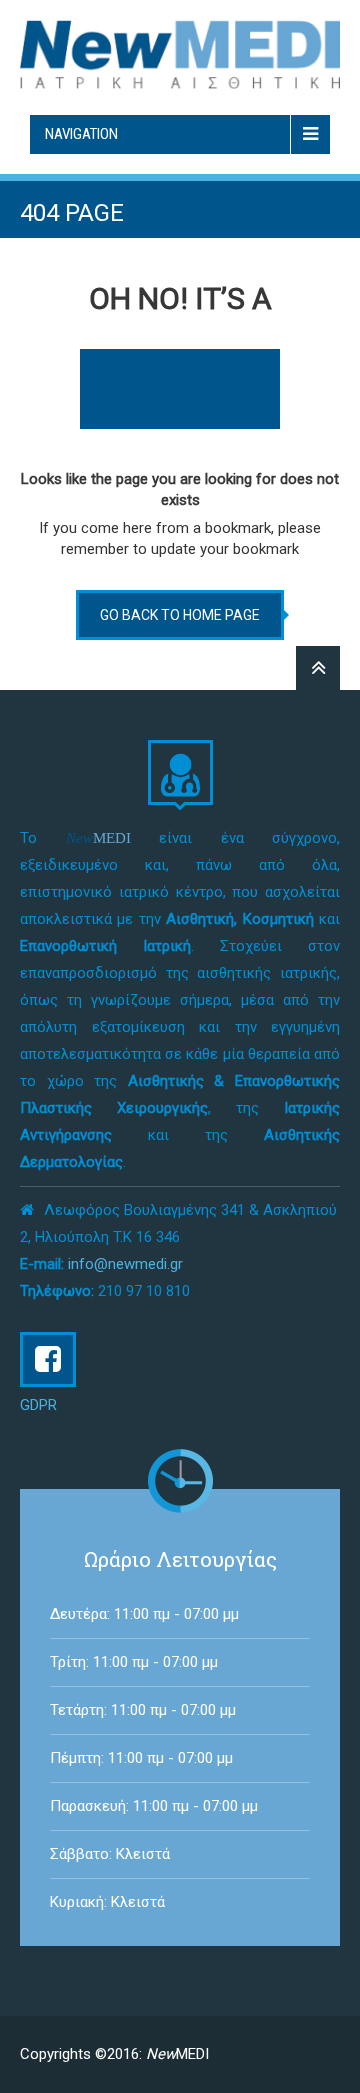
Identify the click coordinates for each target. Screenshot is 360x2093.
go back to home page (180, 615)
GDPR (38, 1405)
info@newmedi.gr (125, 1264)
